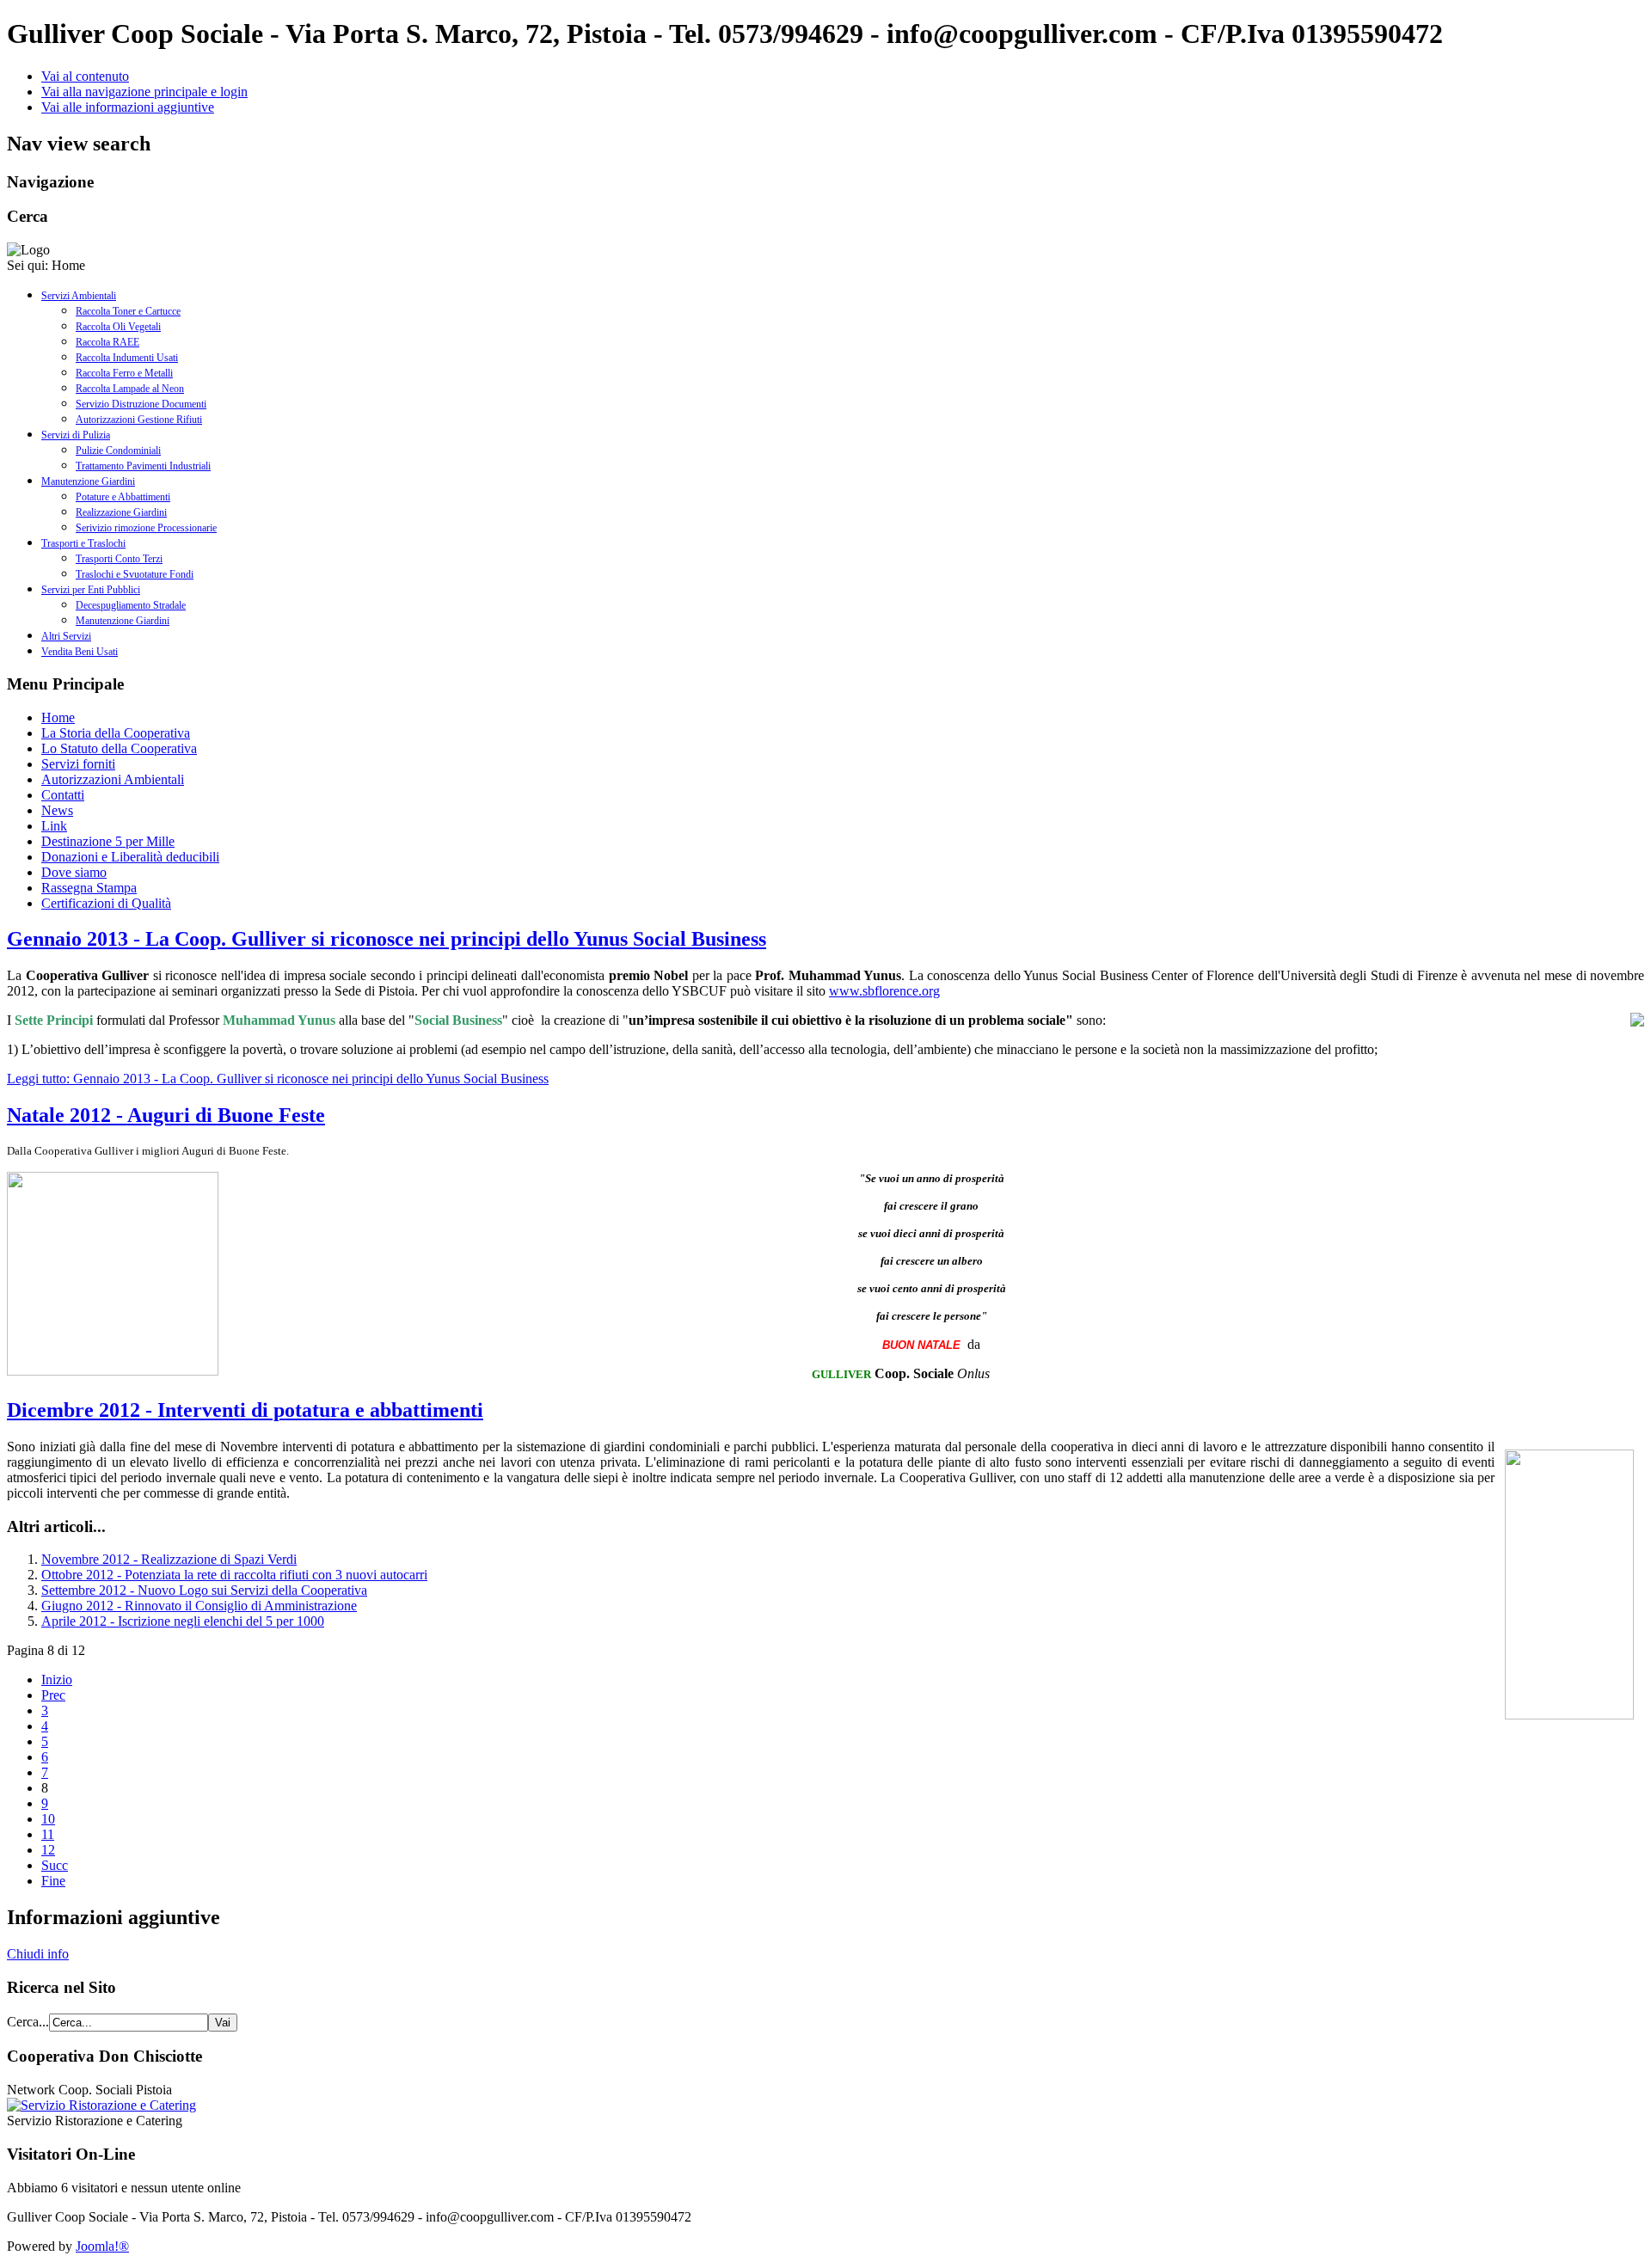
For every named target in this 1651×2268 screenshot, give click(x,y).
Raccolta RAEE (107, 342)
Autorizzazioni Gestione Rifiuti (139, 420)
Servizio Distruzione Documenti (141, 404)
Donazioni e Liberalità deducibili (130, 857)
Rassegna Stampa (89, 888)
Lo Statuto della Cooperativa (119, 748)
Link (54, 826)
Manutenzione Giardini (88, 481)
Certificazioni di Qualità (106, 903)
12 (48, 1850)
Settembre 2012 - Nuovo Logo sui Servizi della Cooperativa (204, 1590)
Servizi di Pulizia (76, 435)
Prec (53, 1695)
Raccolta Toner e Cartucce (128, 311)
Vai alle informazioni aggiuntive (128, 107)
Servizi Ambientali (79, 296)
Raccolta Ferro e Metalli (124, 373)
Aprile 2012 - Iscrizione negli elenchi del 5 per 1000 (183, 1621)
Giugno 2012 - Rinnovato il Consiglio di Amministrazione (199, 1606)
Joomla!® (102, 2246)
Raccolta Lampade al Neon (130, 389)
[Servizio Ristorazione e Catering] (101, 2105)
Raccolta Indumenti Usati (127, 358)
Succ (55, 1865)
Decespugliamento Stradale (131, 605)
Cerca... (28, 2022)
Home (58, 717)
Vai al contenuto (85, 76)
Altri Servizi (66, 636)
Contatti (63, 795)
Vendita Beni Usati (80, 652)
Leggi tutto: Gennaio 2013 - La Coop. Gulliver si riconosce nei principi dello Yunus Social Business (278, 1079)
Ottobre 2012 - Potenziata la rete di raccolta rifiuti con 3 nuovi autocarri (234, 1575)
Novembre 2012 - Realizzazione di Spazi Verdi (169, 1559)
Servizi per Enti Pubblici (91, 590)
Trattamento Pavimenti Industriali (143, 466)
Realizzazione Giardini (121, 512)
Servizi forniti (78, 764)
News (57, 810)
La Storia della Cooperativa (116, 733)
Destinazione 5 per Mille (108, 841)
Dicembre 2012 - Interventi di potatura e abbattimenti (245, 1410)
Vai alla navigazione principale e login (144, 92)
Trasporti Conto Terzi (119, 559)
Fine (53, 1881)
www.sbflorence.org (884, 991)
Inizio (57, 1680)
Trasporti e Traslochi (83, 543)
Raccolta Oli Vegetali (118, 327)
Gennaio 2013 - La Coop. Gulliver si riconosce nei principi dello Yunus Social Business (387, 939)
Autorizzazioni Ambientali (113, 779)
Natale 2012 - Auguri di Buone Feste (166, 1115)
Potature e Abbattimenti (123, 497)
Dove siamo (74, 872)
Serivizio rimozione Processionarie (146, 528)
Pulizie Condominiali (118, 451)
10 (48, 1819)
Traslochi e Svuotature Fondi (135, 574)
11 (48, 1834)
